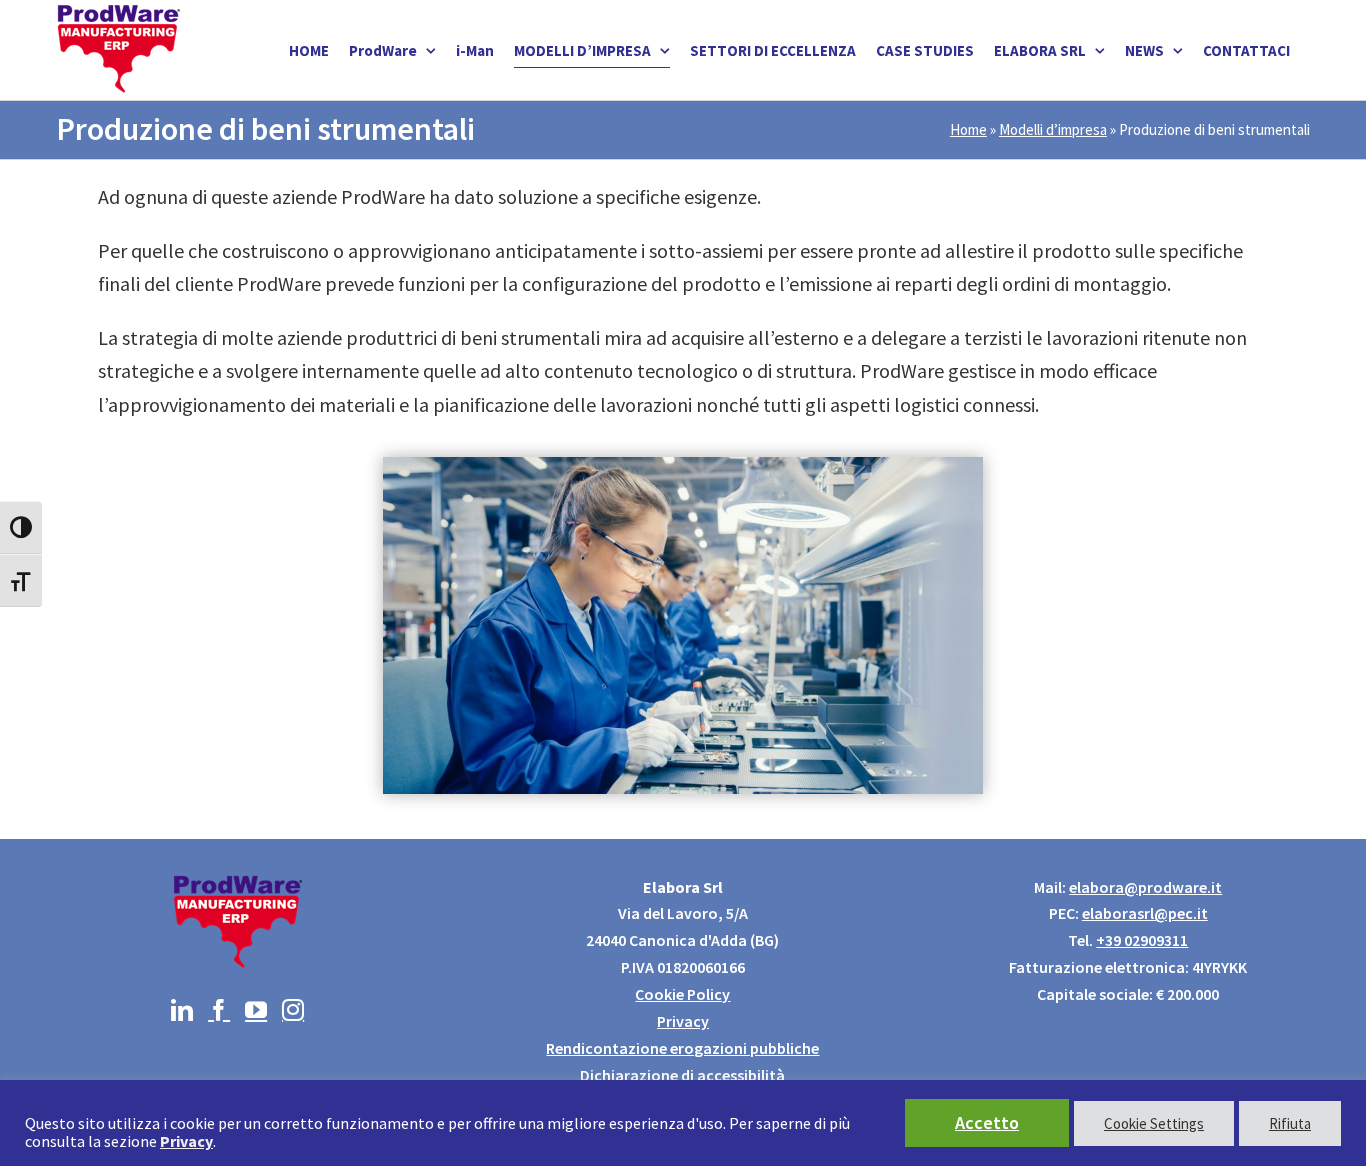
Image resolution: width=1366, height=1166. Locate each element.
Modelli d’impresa (1053, 129)
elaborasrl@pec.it (1145, 913)
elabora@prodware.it (1145, 887)
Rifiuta (1290, 1123)
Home (968, 129)
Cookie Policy (682, 994)
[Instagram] (293, 1010)
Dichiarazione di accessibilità (682, 1075)
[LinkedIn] (182, 1010)
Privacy (683, 1021)
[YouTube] (256, 1010)
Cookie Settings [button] (1154, 1123)
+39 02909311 (1142, 940)
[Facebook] (219, 1010)
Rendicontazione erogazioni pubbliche (682, 1048)
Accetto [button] (987, 1122)
